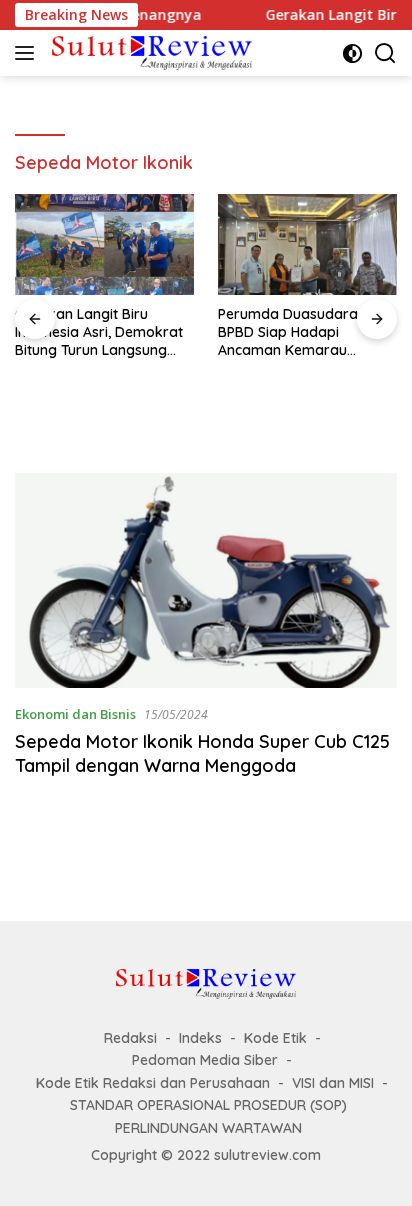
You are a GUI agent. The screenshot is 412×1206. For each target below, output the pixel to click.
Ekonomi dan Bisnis (75, 714)
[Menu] (28, 53)
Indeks (200, 1038)
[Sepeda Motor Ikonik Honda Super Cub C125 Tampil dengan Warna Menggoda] (206, 580)
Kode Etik (275, 1038)
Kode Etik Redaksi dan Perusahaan (153, 1083)
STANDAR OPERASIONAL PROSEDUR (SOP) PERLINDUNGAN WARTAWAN (208, 1116)
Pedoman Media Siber (205, 1060)
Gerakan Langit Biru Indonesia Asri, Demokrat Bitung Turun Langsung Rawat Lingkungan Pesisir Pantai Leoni (100, 332)
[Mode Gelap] (352, 53)
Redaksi (130, 1038)
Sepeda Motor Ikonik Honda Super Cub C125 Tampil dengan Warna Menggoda (202, 753)
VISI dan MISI (333, 1083)
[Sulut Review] (149, 52)
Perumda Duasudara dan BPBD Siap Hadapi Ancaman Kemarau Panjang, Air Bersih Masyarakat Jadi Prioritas (305, 332)
